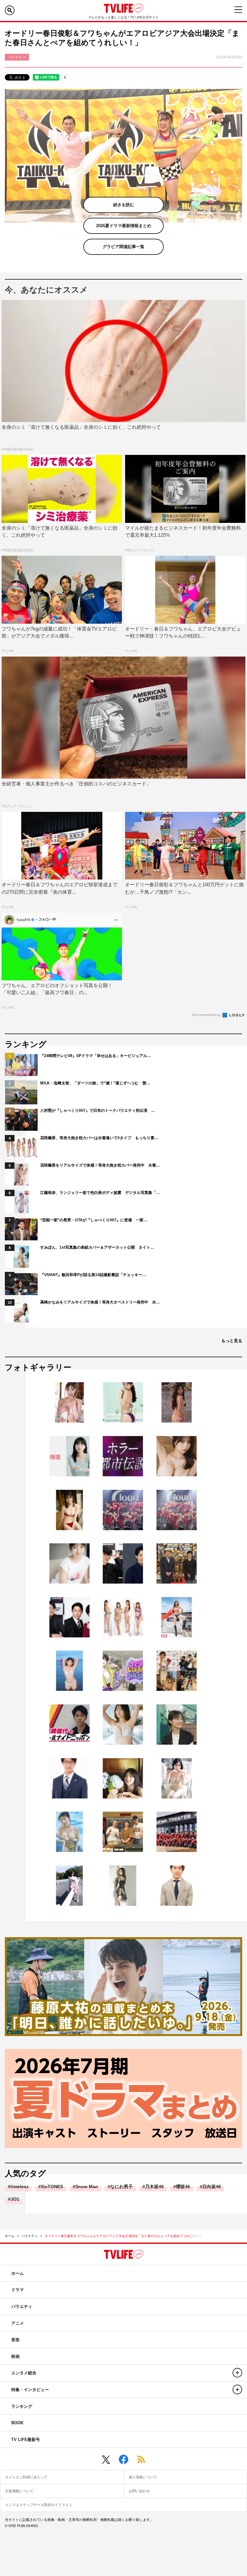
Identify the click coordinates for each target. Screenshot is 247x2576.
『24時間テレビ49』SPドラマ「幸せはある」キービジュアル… (96, 1056)
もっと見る (232, 1341)
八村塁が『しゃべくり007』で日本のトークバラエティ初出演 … (98, 1110)
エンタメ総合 (24, 2373)
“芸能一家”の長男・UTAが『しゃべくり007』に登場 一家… (94, 1220)
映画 (15, 2356)
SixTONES (52, 2187)
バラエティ (30, 2236)
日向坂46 (212, 2187)
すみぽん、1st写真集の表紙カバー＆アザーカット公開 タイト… (97, 1247)
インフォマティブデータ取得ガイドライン (39, 2505)
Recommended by (207, 1015)
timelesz (20, 2187)
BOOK (17, 2423)
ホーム (10, 2236)
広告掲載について (19, 2491)
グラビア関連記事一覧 (123, 247)
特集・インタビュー (30, 2390)
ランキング (22, 2406)
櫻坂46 (183, 2187)
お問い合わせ (139, 2491)
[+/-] (237, 2373)
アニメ (18, 2323)
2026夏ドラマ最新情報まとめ (124, 226)
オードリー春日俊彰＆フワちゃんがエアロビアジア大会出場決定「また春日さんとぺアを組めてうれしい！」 (123, 2236)
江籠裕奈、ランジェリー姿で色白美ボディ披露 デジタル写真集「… (100, 1193)
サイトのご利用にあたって (26, 2477)
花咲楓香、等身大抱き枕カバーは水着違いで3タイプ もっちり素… (99, 1138)
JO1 (15, 2199)
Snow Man (87, 2187)
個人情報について (143, 2477)
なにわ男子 (122, 2187)
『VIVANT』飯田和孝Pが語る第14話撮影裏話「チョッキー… (93, 1275)
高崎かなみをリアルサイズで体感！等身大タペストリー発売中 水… (100, 1302)
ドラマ (18, 2290)
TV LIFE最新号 (26, 2440)
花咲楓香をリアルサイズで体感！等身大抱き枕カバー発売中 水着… (100, 1165)
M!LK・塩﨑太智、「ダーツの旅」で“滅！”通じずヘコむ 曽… (95, 1083)
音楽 (15, 2340)
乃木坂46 (154, 2187)
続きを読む (124, 205)
